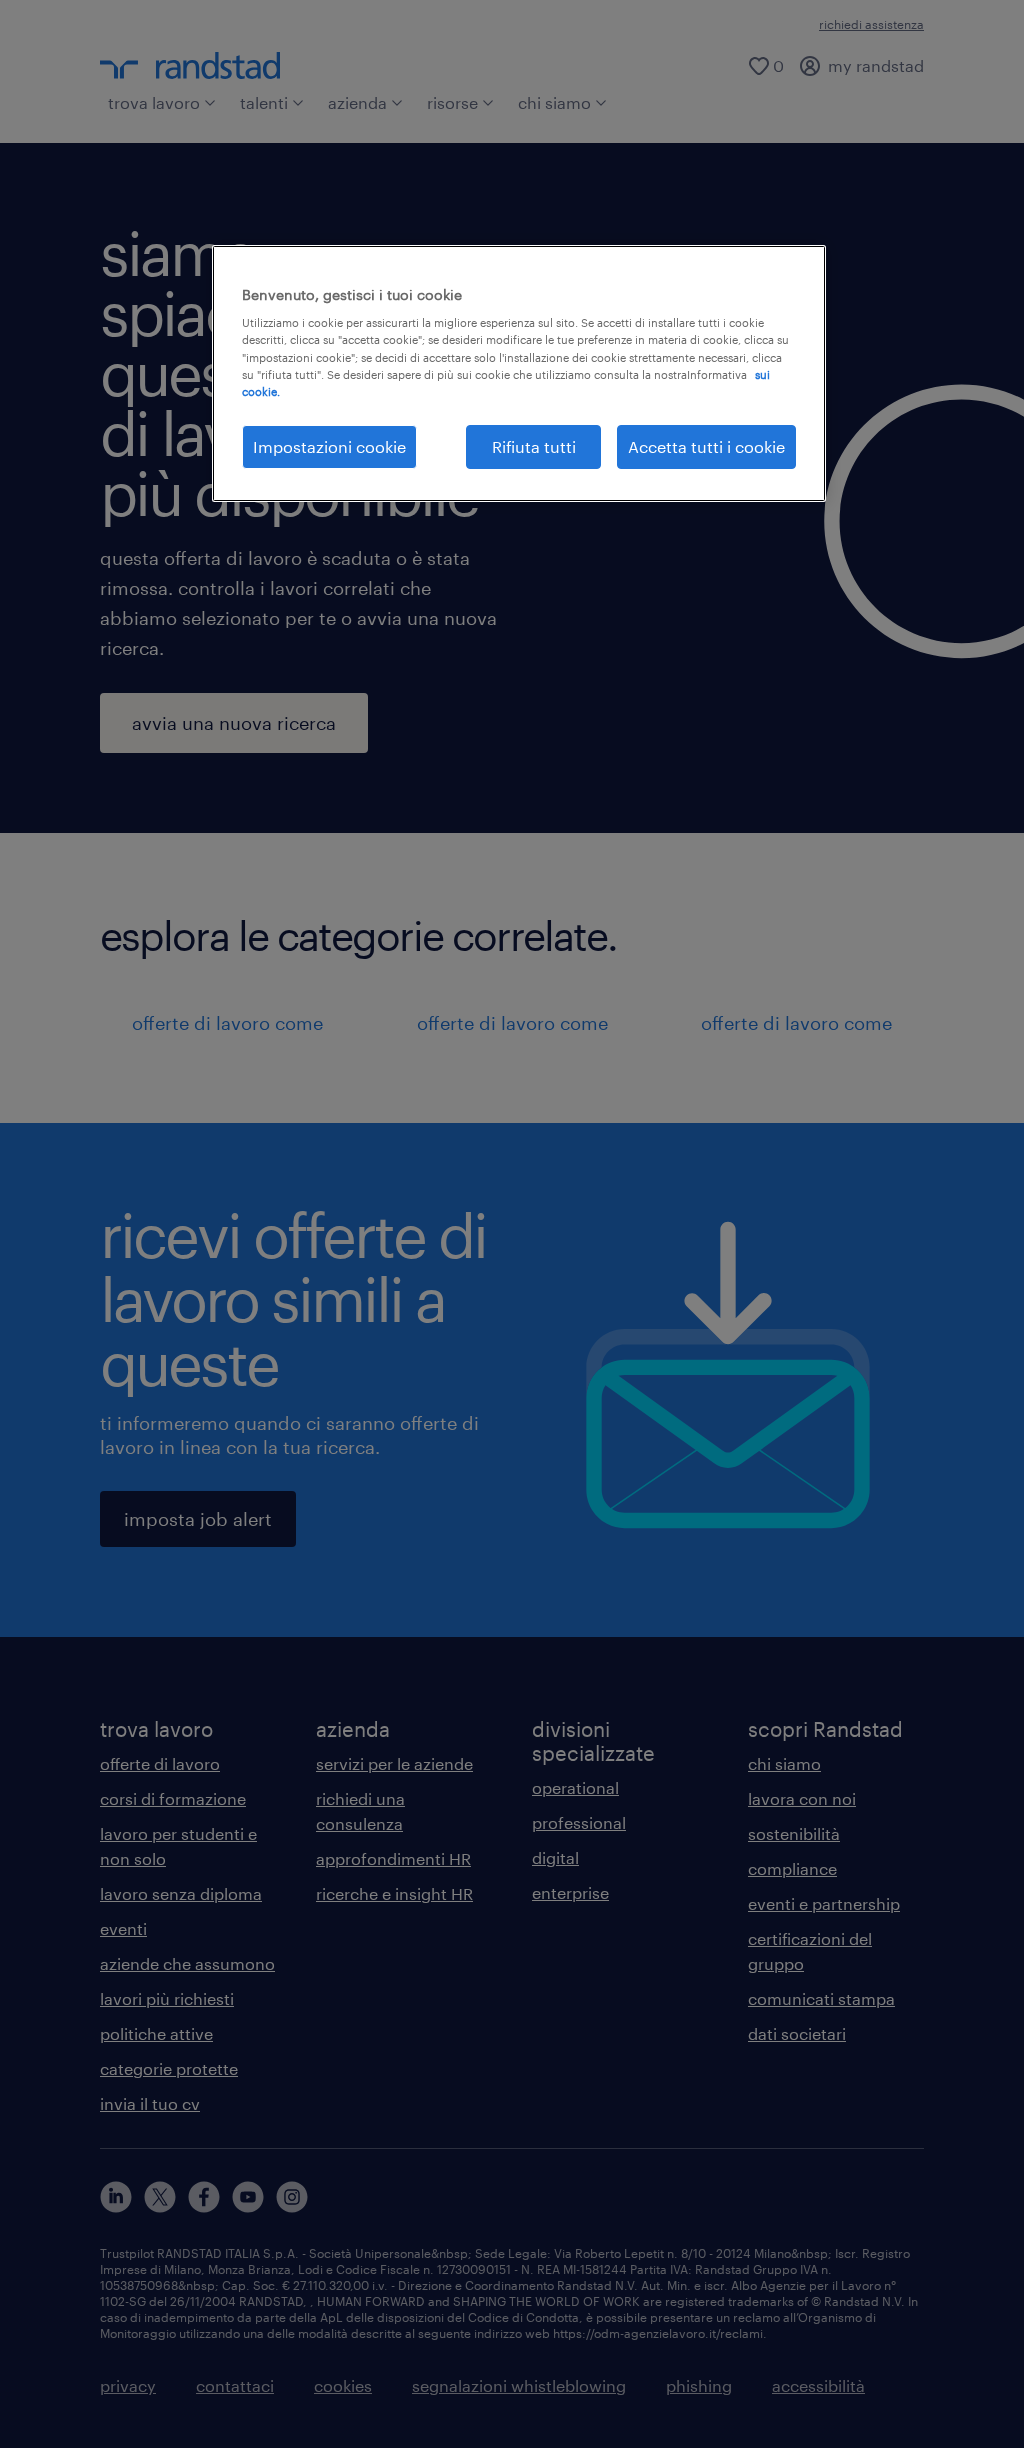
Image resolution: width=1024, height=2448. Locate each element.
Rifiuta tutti (534, 446)
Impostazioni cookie (329, 446)
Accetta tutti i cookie (706, 446)
